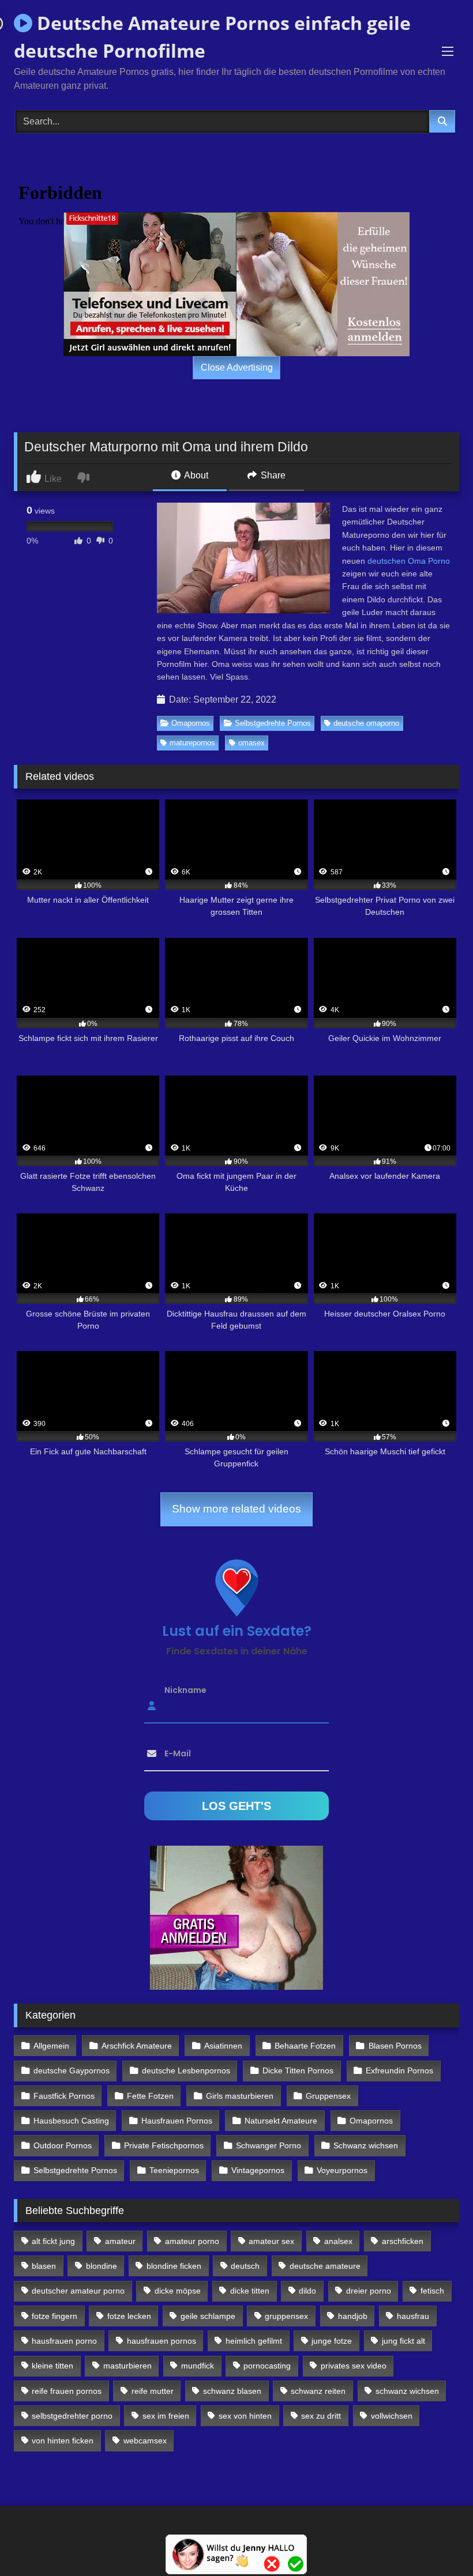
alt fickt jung (53, 2241)
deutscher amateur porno (78, 2291)
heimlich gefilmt (254, 2341)
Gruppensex (328, 2096)
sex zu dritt (321, 2416)
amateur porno (192, 2241)
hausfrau (413, 2316)
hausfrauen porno (64, 2341)
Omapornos (191, 723)
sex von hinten (245, 2416)
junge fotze (332, 2341)
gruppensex (286, 2316)
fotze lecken (129, 2316)
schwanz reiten (318, 2391)
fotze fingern (55, 2316)
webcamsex (145, 2441)
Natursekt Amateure (281, 2121)
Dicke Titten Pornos (298, 2070)
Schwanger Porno (269, 2145)
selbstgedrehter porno (72, 2416)
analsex (338, 2241)
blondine (102, 2266)
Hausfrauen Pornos (177, 2121)
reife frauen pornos (67, 2391)
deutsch (245, 2266)
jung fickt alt (403, 2341)
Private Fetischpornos (164, 2145)
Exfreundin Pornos (399, 2070)
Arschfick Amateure (137, 2046)
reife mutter (153, 2391)
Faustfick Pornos (64, 2096)
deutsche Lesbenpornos (186, 2070)
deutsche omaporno (366, 723)
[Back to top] (437, 2542)
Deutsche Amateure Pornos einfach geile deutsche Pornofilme (212, 37)
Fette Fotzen (150, 2096)
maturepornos (192, 743)
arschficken (403, 2241)
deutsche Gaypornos (72, 2070)
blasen (44, 2266)
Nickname (185, 1689)
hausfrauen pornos (162, 2341)
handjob (353, 2316)
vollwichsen (392, 2416)
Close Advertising (237, 367)
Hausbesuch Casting (71, 2121)
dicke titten (250, 2291)
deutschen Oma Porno (409, 561)
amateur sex (271, 2241)
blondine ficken (174, 2266)
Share (272, 475)
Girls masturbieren (240, 2096)
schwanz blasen (232, 2391)
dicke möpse (178, 2291)
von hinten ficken (63, 2441)
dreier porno (369, 2291)
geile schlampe (208, 2316)
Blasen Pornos (395, 2046)
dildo (307, 2291)
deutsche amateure (325, 2266)
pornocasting (267, 2366)
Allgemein (51, 2046)
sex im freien (166, 2416)
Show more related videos (236, 1509)
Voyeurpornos (342, 2170)
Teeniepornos (174, 2170)
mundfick (198, 2366)
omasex (251, 743)
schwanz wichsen (407, 2391)
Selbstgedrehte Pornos (273, 723)
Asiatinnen (223, 2046)
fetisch (432, 2291)
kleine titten (52, 2366)
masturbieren (127, 2366)
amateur (120, 2241)
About (195, 475)
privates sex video (354, 2366)
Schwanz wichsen (366, 2145)
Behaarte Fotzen (305, 2046)
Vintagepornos (258, 2170)
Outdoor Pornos (63, 2145)
